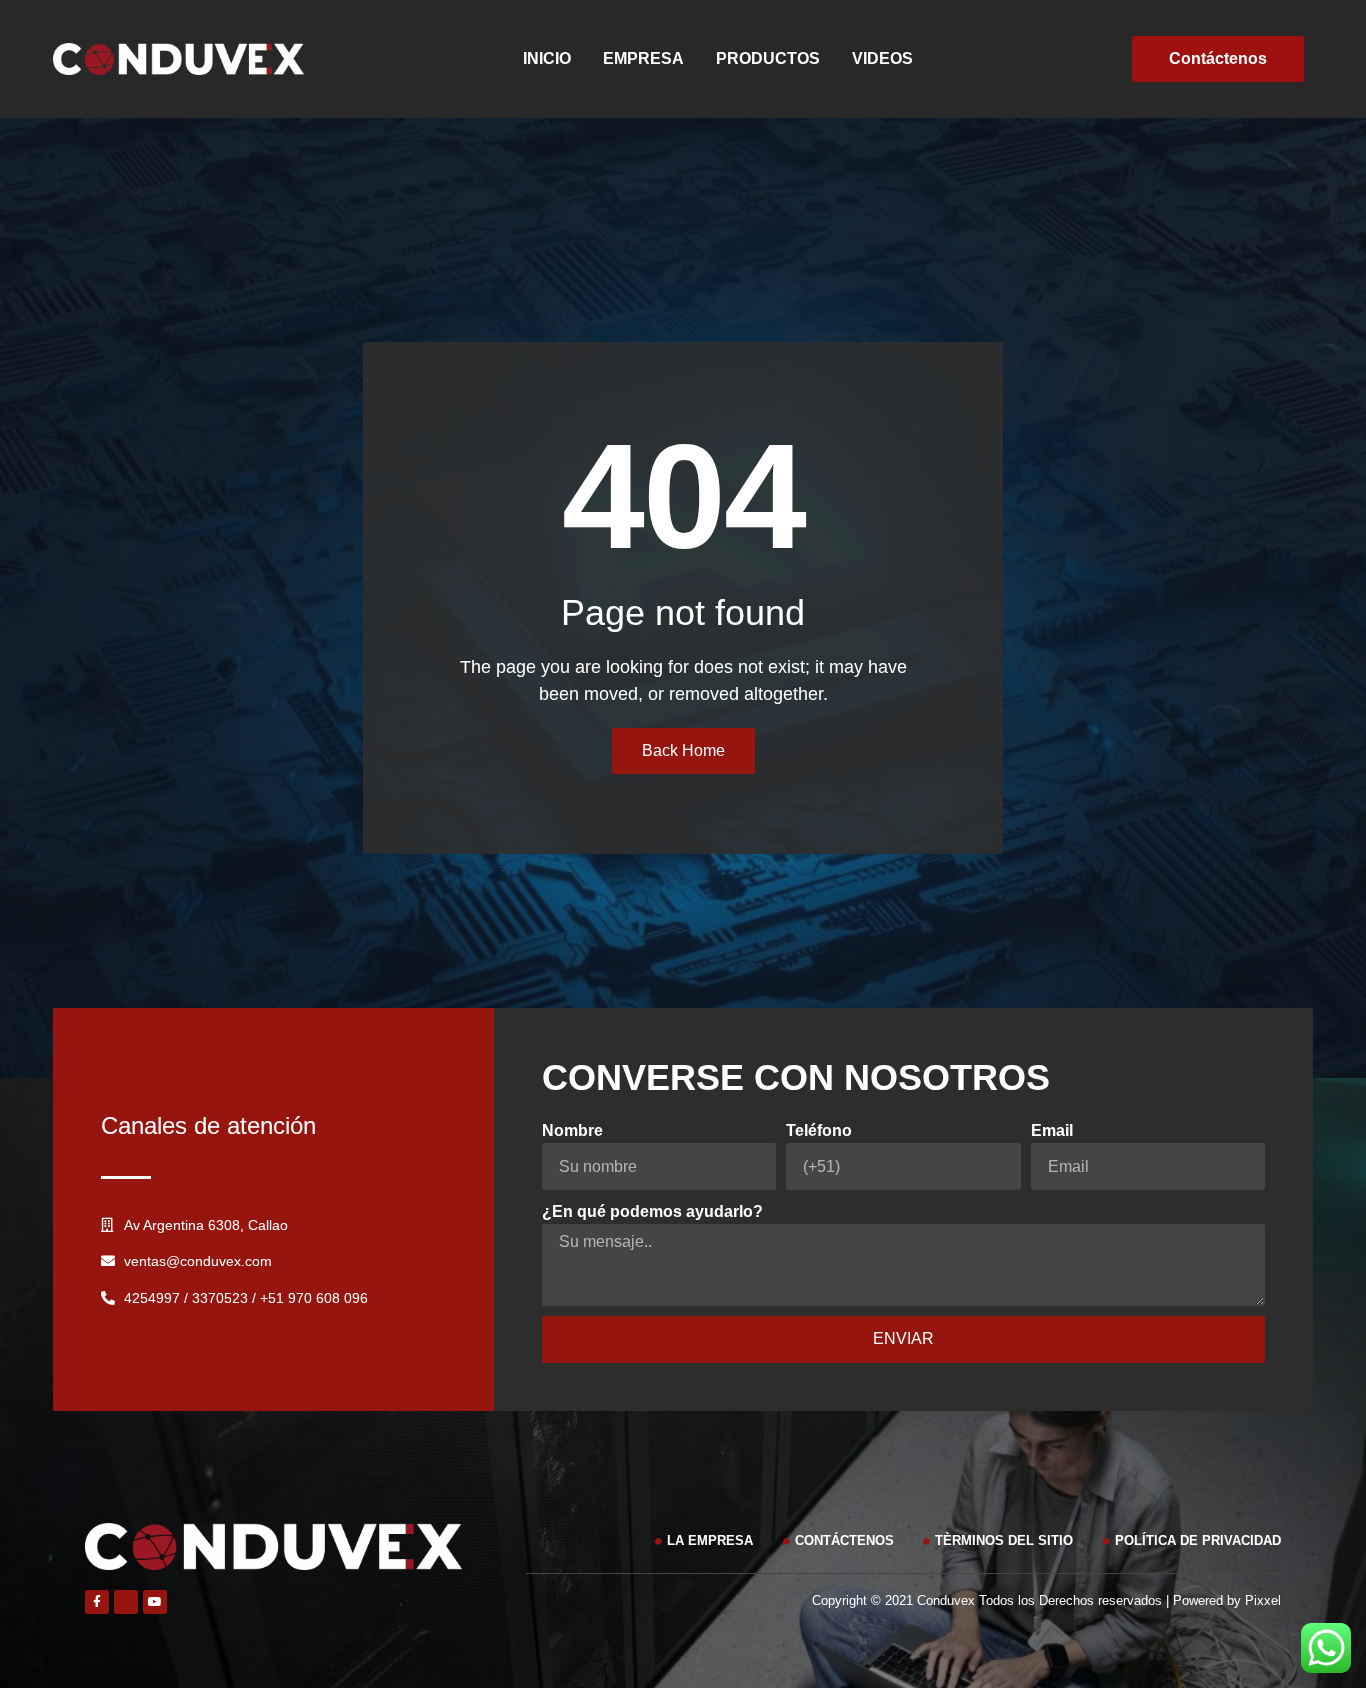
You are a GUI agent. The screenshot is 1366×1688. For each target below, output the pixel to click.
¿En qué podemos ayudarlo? (652, 1211)
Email (1052, 1130)
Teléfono (819, 1130)
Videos (882, 58)
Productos (768, 58)
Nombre (572, 1130)
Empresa (643, 58)
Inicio (547, 58)
